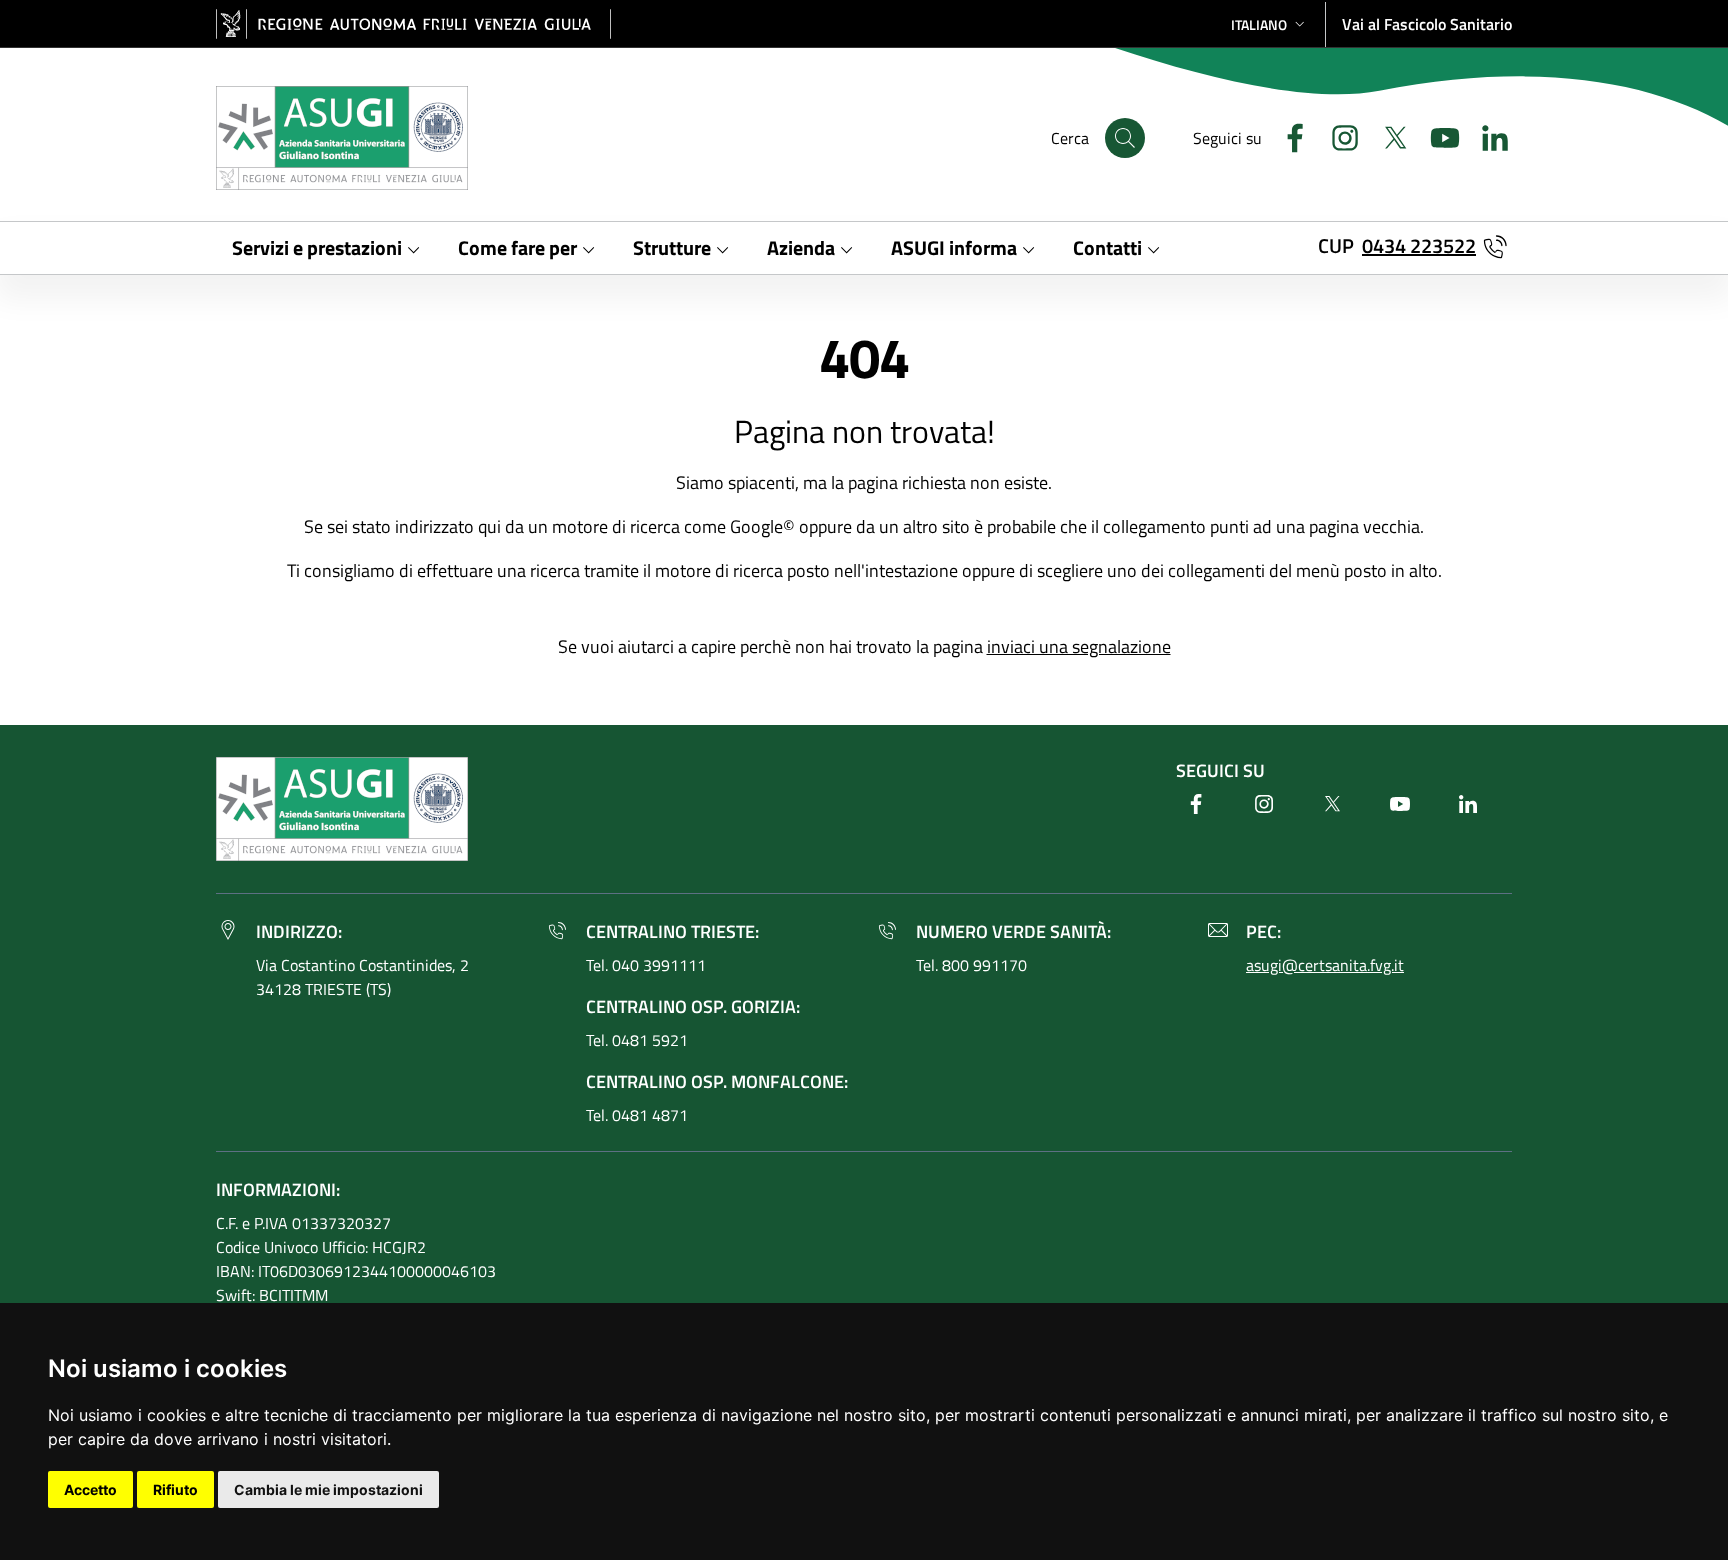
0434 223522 (1419, 245)
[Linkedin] (1487, 135)
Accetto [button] (90, 1489)
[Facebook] (1287, 135)
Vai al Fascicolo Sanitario (1427, 24)
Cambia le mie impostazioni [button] (328, 1489)
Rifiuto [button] (175, 1489)
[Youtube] (1437, 135)
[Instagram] (1337, 135)
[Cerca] (1125, 138)
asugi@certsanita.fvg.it (1325, 965)
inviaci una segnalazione (1079, 646)
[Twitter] (1387, 135)
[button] (1270, 24)
